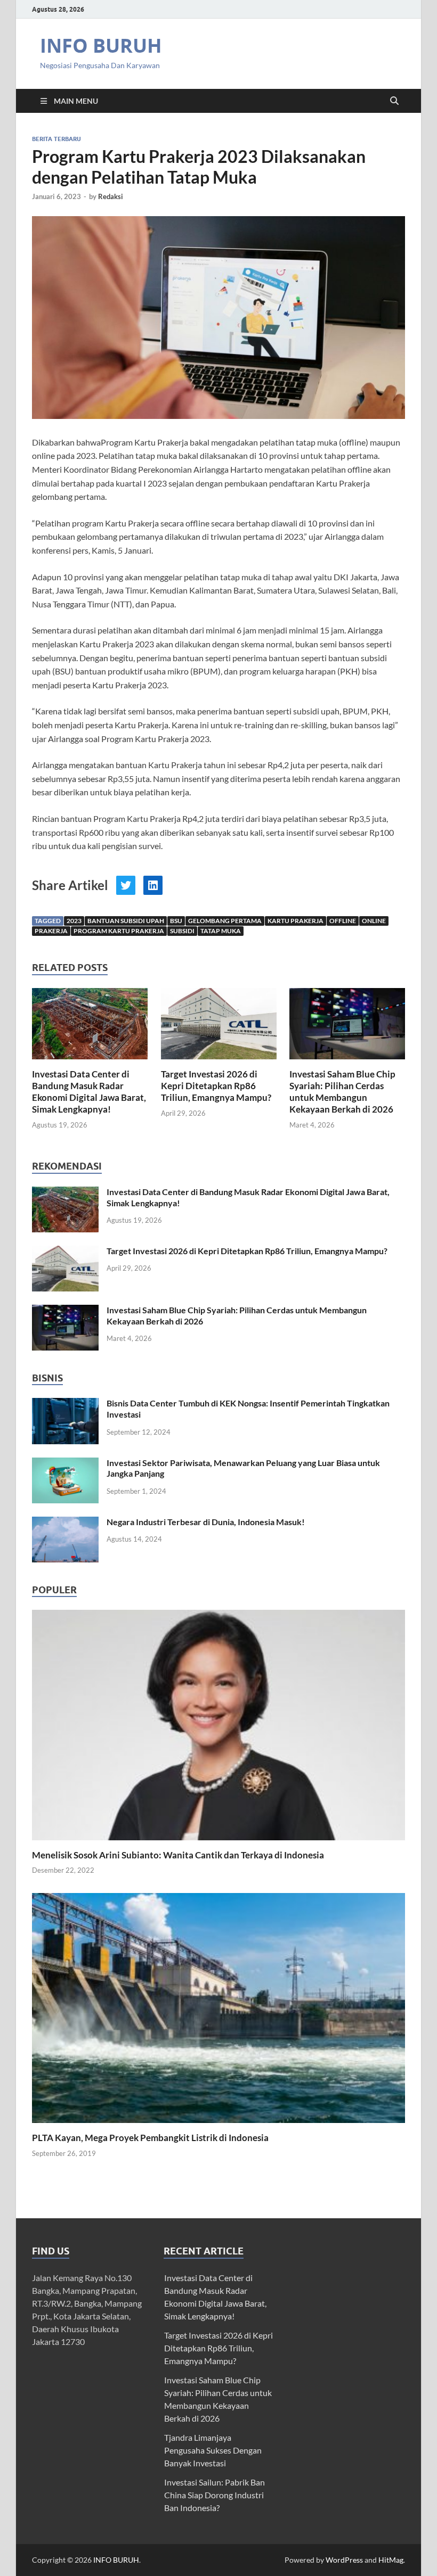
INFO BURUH (101, 46)
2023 (74, 921)
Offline (343, 921)
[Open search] (394, 101)
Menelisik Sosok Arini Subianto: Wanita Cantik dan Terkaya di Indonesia (178, 1855)
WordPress (344, 2560)
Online (374, 921)
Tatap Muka (221, 931)
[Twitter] (126, 885)
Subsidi (182, 931)
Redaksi (111, 196)
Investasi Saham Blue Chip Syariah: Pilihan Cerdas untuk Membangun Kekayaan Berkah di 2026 (342, 1092)
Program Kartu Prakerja (119, 931)
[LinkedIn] (153, 885)
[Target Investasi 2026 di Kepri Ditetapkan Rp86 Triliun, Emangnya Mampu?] (219, 1027)
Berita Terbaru (56, 139)
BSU (176, 921)
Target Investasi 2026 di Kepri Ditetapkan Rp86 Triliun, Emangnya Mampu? (216, 1086)
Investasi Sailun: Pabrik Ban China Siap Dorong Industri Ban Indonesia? (215, 2495)
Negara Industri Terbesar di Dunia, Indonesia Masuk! (206, 1522)
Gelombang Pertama (225, 921)
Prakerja (51, 931)
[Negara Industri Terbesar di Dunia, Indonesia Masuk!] (65, 1523)
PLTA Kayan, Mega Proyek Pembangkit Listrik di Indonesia (150, 2138)
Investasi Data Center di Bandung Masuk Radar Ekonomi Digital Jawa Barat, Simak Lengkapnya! (89, 1092)
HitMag (391, 2560)
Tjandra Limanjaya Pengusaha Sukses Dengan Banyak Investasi (213, 2450)
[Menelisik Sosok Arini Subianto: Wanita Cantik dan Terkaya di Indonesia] (218, 1723)
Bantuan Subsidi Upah (126, 921)
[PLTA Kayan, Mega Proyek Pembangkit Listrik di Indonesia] (218, 2007)
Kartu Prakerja (296, 921)
